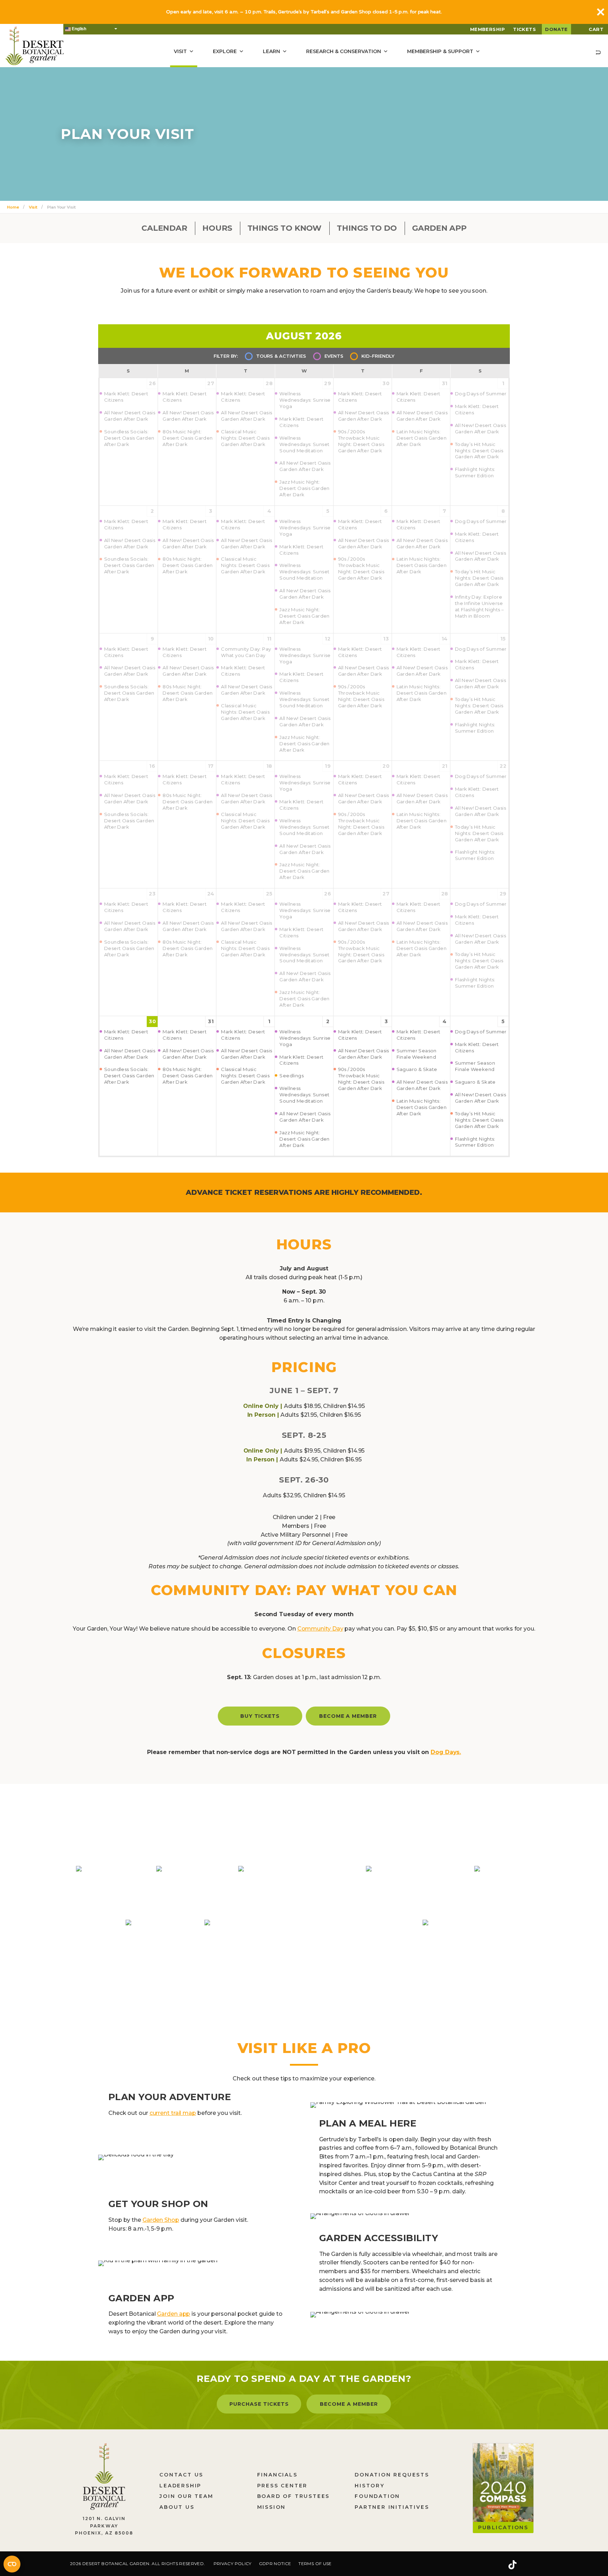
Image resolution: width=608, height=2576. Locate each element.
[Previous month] (185, 335)
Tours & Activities (281, 356)
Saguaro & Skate (417, 1069)
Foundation (377, 2496)
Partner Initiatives (392, 2507)
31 (211, 1021)
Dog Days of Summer (481, 1032)
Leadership (180, 2486)
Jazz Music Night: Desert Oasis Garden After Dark (304, 1139)
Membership (488, 29)
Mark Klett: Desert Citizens (126, 1035)
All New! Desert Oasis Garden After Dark (130, 1054)
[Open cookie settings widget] (12, 2564)
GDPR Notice (275, 2564)
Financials (277, 2475)
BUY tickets (260, 1716)
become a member (348, 1716)
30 (152, 1021)
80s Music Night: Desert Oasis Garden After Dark (188, 1076)
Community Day (320, 1629)
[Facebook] (469, 2565)
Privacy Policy (233, 2564)
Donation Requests (392, 2475)
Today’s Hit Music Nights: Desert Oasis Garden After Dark (479, 1120)
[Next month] (423, 335)
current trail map (173, 2113)
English (78, 29)
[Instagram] (490, 2565)
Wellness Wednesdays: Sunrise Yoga (305, 1038)
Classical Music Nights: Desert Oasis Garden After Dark (245, 1076)
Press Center (283, 2486)
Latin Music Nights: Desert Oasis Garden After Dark (422, 1107)
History (370, 2486)
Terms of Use (315, 2564)
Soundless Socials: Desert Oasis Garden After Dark (129, 1076)
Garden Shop (161, 2220)
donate (556, 29)
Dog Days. (446, 1752)
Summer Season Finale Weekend (417, 1054)
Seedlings (292, 1076)
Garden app (173, 2314)
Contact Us (181, 2475)
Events (334, 356)
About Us (177, 2507)
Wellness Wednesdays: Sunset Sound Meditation (304, 1095)
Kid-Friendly (378, 356)
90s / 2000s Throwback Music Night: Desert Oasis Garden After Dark (361, 1079)
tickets (524, 29)
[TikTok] (512, 2565)
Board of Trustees (294, 2496)
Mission (272, 2507)
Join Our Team (186, 2496)
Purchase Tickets (259, 2404)
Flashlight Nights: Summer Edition (475, 1142)
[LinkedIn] (534, 2565)
